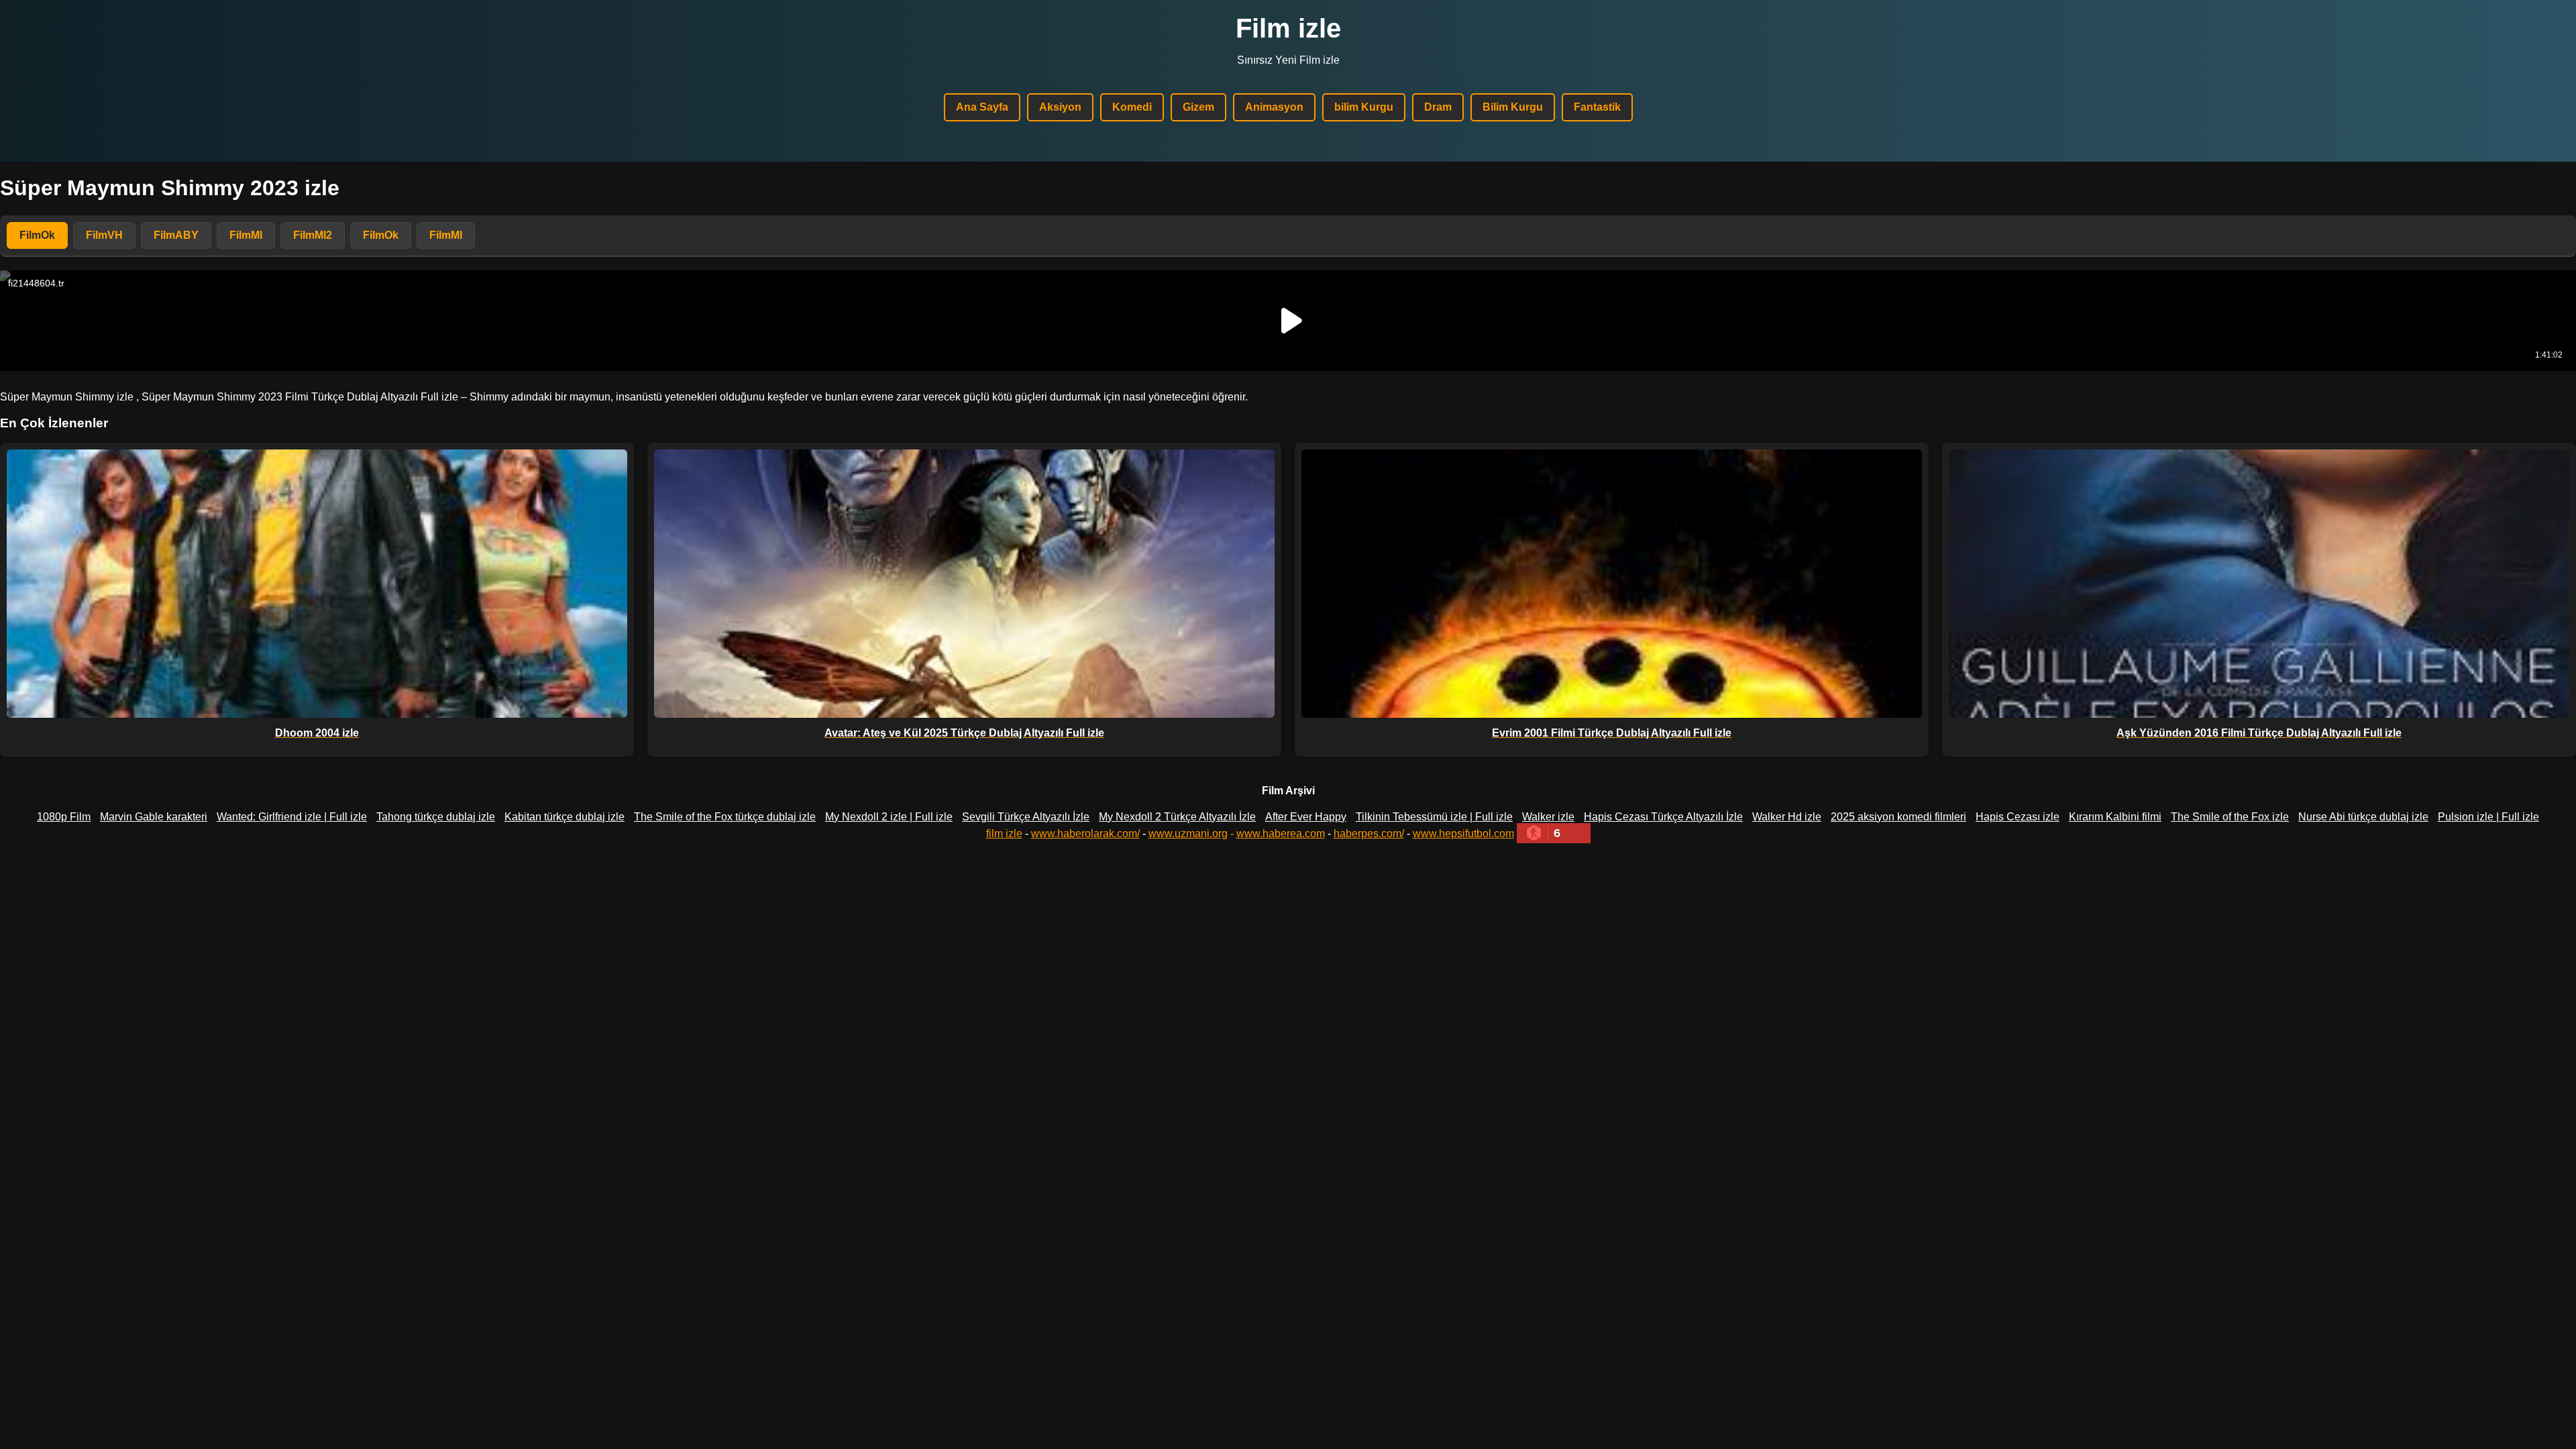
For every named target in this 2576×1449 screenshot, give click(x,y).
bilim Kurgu (1364, 107)
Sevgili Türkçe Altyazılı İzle (1026, 817)
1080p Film (64, 817)
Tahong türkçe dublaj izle (436, 817)
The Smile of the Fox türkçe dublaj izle (725, 817)
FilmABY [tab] (176, 235)
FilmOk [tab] (37, 235)
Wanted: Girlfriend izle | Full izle (292, 817)
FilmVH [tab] (104, 235)
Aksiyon (1060, 107)
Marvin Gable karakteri (154, 817)
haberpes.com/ (1369, 834)
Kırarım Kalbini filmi (2115, 817)
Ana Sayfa (982, 107)
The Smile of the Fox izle (2230, 817)
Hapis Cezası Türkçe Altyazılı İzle (1663, 817)
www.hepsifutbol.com (1463, 834)
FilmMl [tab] (246, 235)
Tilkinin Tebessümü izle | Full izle (1434, 817)
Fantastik (1597, 107)
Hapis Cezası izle (2018, 817)
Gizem (1198, 107)
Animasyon (1274, 107)
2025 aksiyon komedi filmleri (1898, 817)
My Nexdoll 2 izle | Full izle (889, 817)
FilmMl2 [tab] (313, 235)
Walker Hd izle (1787, 817)
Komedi (1132, 107)
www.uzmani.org (1188, 834)
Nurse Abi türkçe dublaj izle (2363, 817)
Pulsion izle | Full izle (2488, 817)
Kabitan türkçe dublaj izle (565, 817)
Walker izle (1548, 817)
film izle (1004, 834)
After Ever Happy (1306, 817)
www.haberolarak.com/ (1085, 834)
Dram (1438, 107)
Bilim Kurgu (1513, 107)
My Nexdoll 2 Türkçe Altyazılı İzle (1177, 817)
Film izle (1288, 28)
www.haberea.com (1281, 834)
